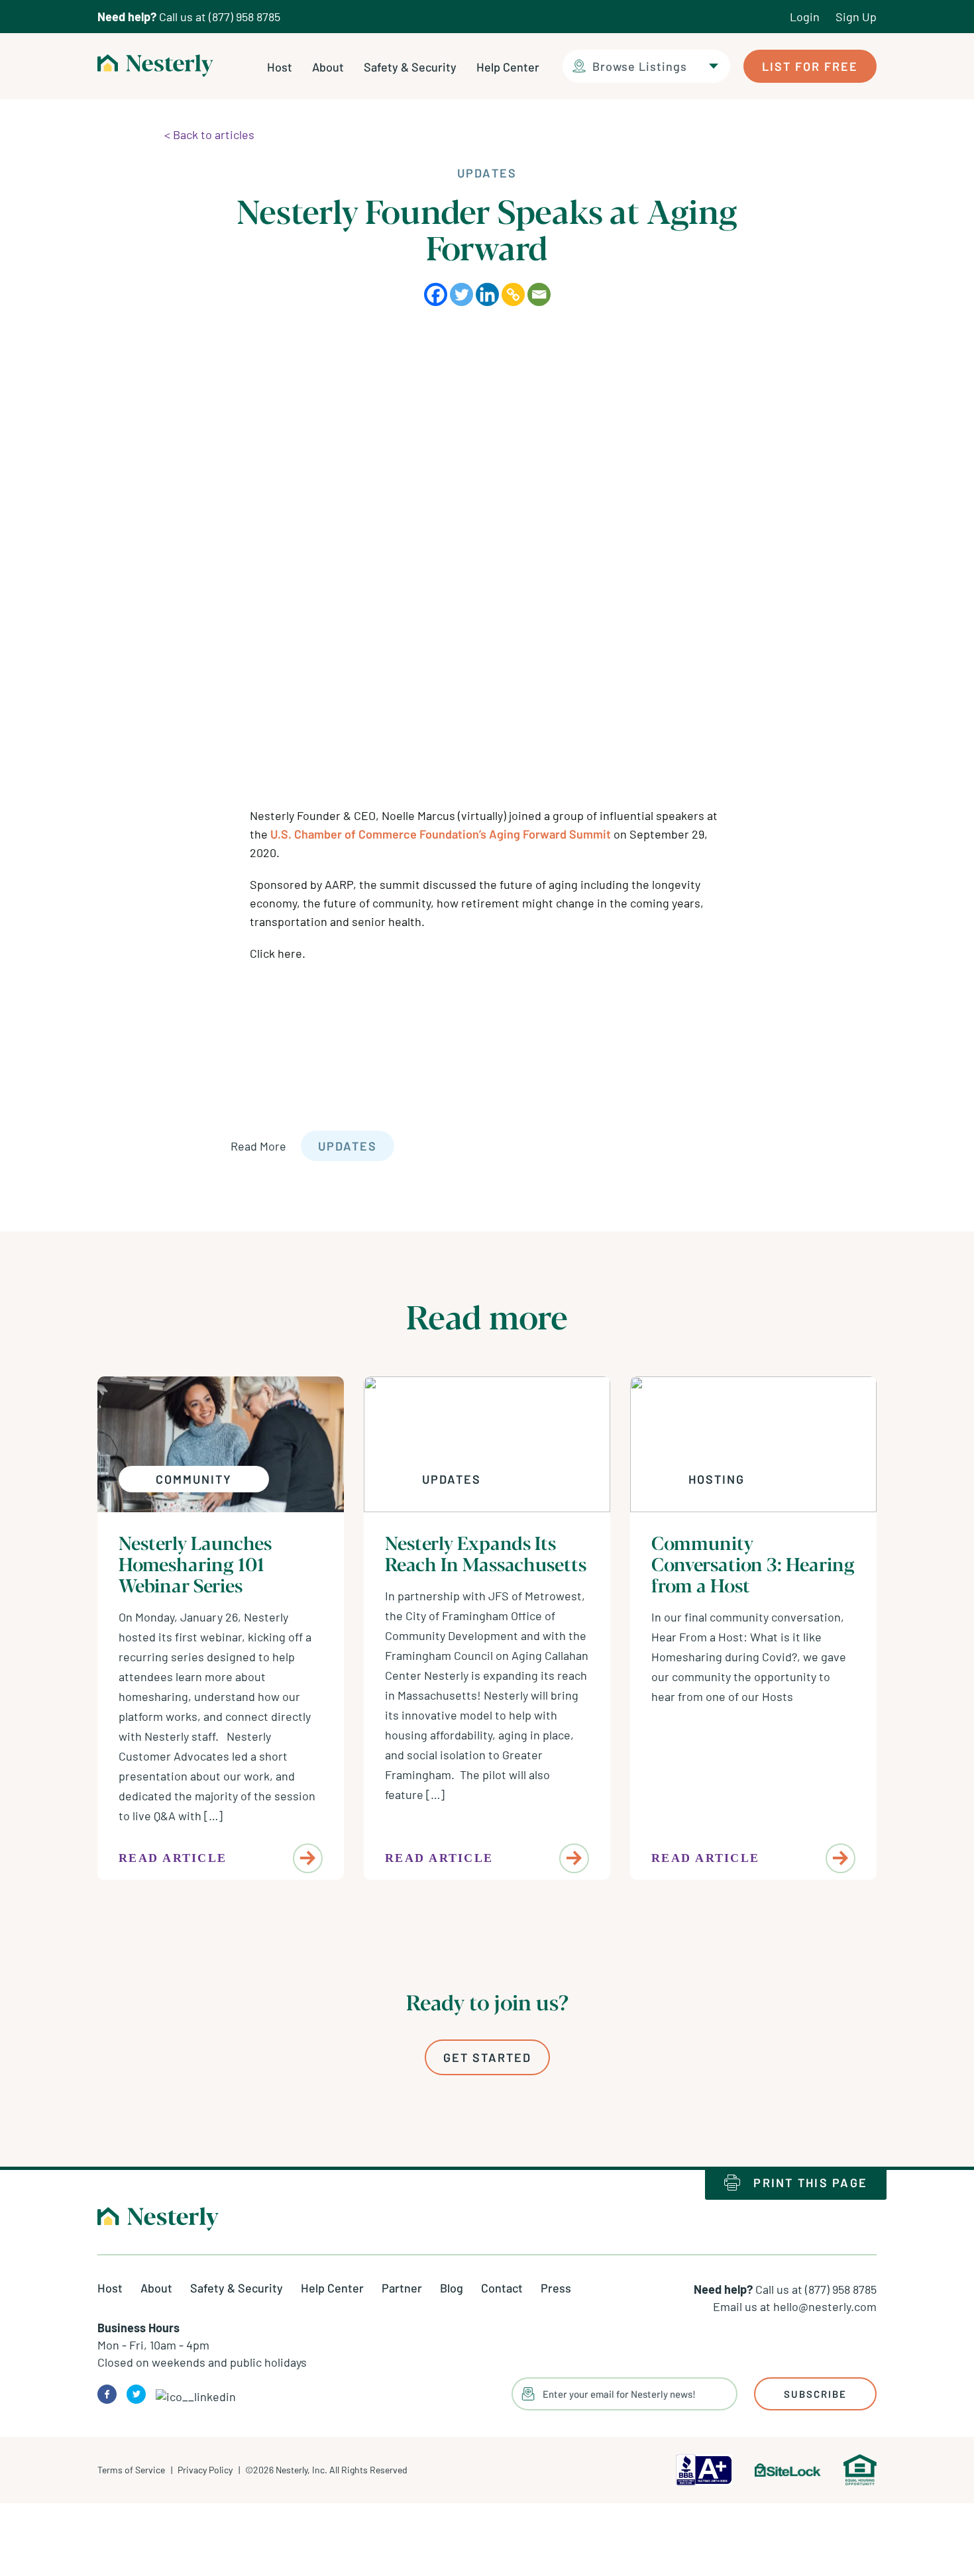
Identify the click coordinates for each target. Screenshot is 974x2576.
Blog (452, 2288)
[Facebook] (436, 294)
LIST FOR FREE (810, 66)
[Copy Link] (513, 294)
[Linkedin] (487, 294)
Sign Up (856, 17)
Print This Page (810, 2183)
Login (805, 17)
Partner (402, 2288)
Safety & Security (410, 67)
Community (194, 1479)
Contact (502, 2288)
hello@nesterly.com (825, 2306)
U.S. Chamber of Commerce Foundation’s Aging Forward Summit (441, 834)
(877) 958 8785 (244, 17)
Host (280, 67)
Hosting (717, 1479)
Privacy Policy (205, 2470)
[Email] (539, 294)
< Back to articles (209, 134)
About (328, 67)
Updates (348, 1146)
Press (556, 2288)
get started (487, 2057)
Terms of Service (131, 2470)
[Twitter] (461, 294)
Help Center (508, 67)
